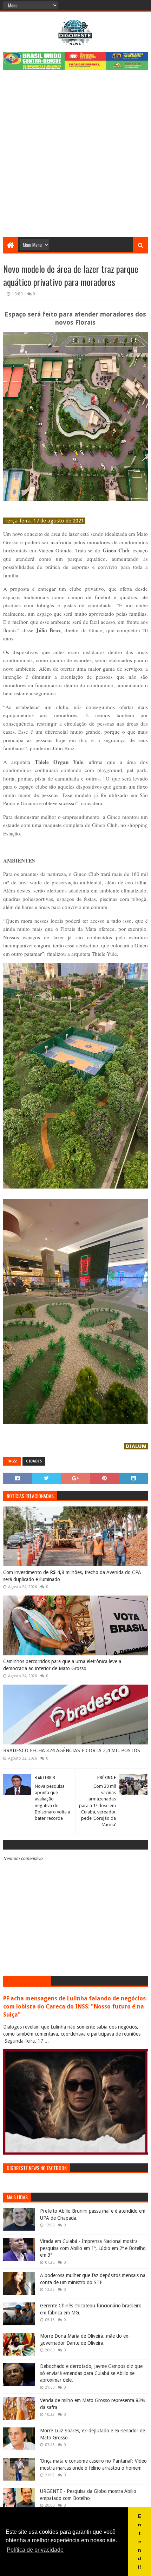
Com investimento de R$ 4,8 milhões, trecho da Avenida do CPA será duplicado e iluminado (72, 1576)
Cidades (34, 1461)
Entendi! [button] (140, 2541)
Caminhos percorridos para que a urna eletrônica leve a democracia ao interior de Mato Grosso (62, 1665)
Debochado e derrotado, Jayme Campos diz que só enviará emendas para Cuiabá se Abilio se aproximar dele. (91, 2373)
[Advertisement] (75, 158)
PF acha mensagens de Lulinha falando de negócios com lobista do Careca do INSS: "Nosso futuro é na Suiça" (74, 2007)
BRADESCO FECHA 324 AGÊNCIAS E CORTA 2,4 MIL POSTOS (72, 1750)
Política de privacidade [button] (35, 2550)
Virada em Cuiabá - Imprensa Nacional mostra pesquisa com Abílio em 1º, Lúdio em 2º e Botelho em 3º (93, 2248)
